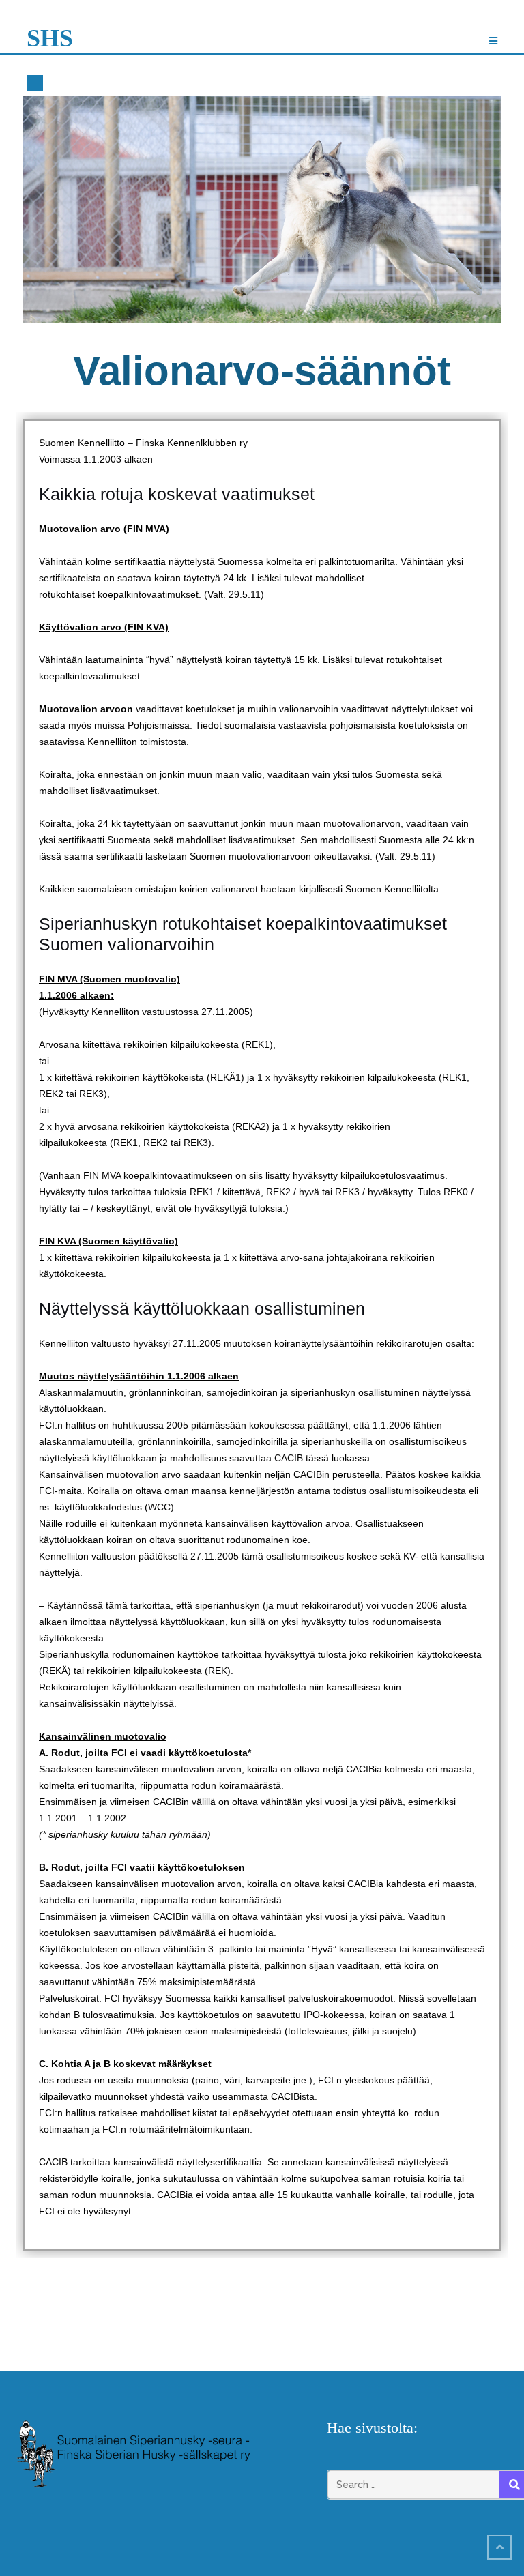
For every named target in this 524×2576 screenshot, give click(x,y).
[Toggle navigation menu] (493, 41)
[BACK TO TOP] (499, 2547)
